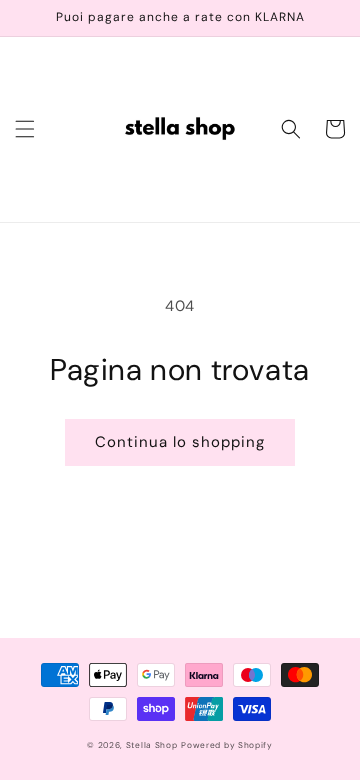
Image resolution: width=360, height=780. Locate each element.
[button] (25, 129)
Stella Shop (152, 745)
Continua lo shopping (180, 442)
